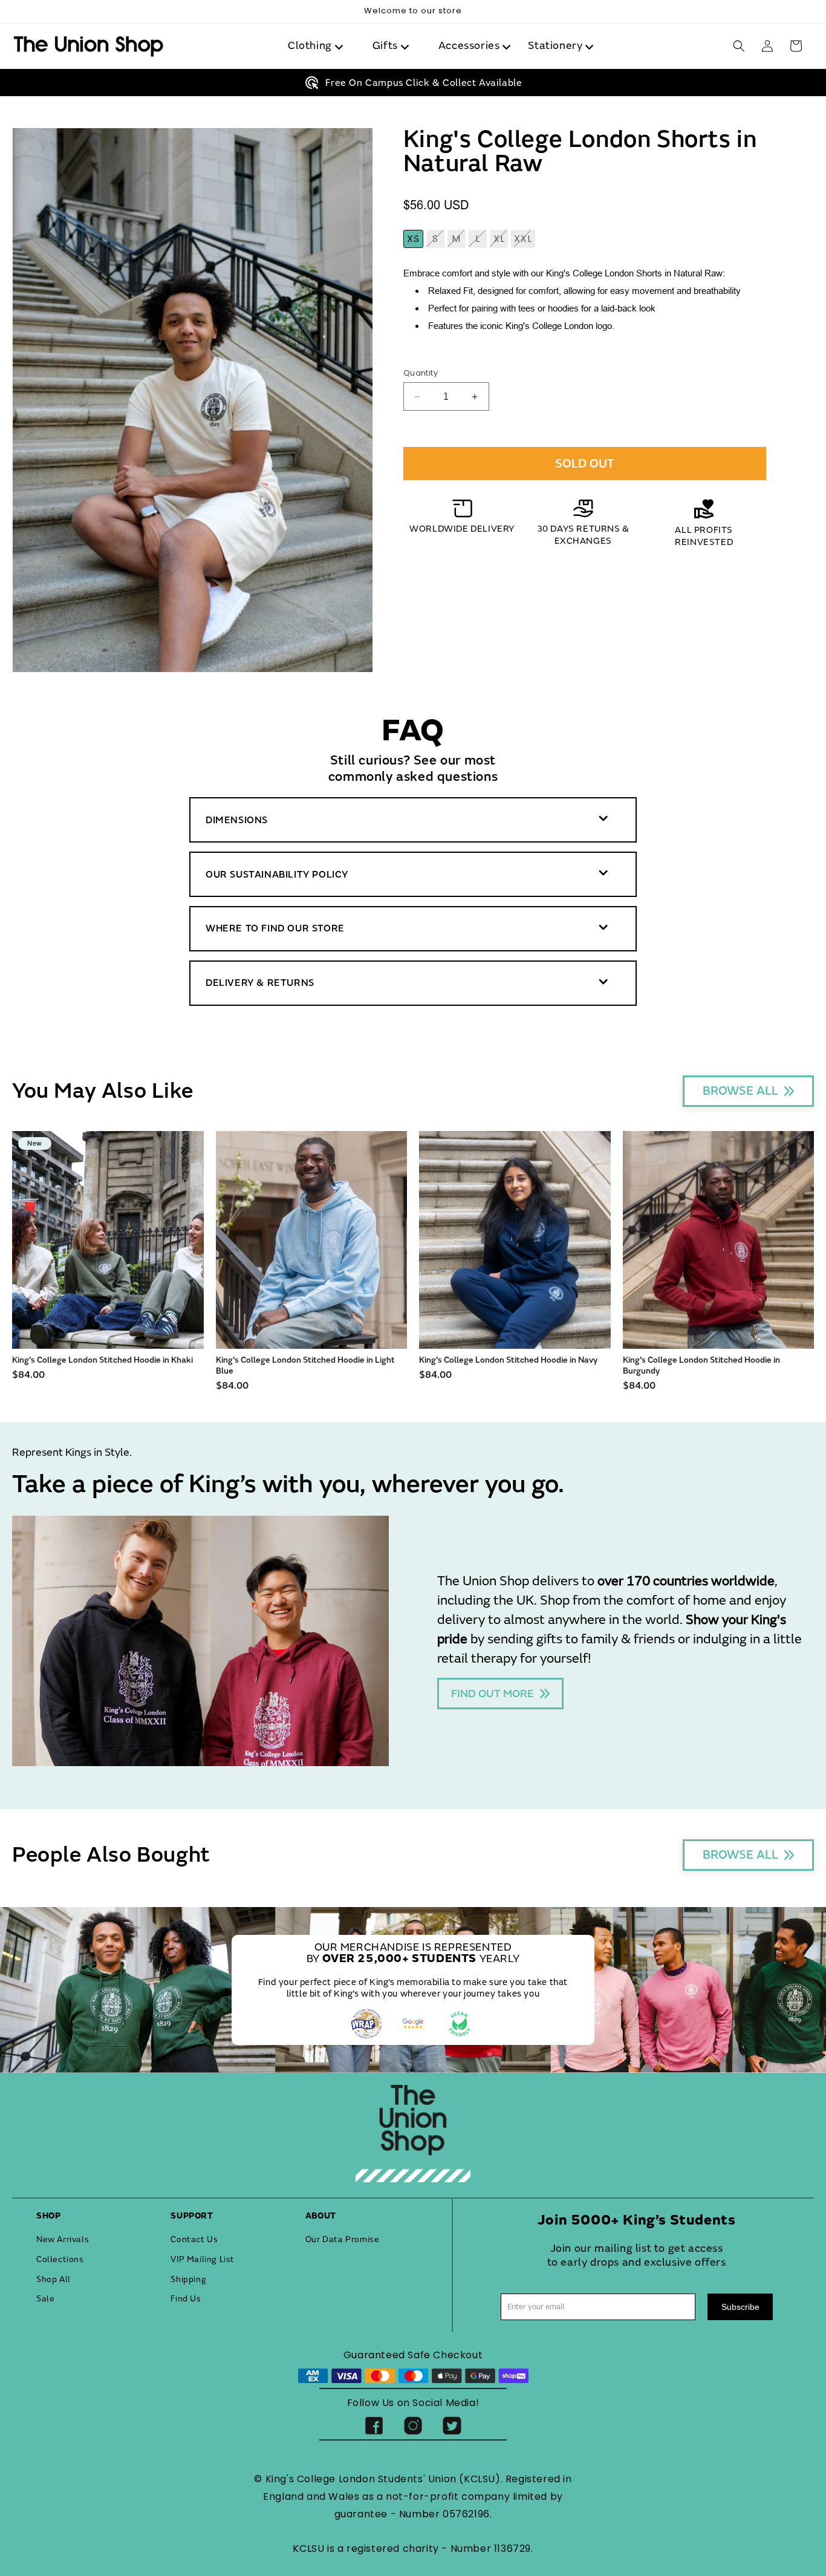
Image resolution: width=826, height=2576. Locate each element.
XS (415, 240)
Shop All (54, 2279)
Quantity (421, 373)
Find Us (186, 2299)
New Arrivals (63, 2239)
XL (501, 240)
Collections (60, 2259)
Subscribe (740, 2307)
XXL (525, 240)
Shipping (188, 2279)
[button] (318, 46)
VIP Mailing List (203, 2259)
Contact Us (194, 2239)
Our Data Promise (343, 2239)
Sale (45, 2299)
